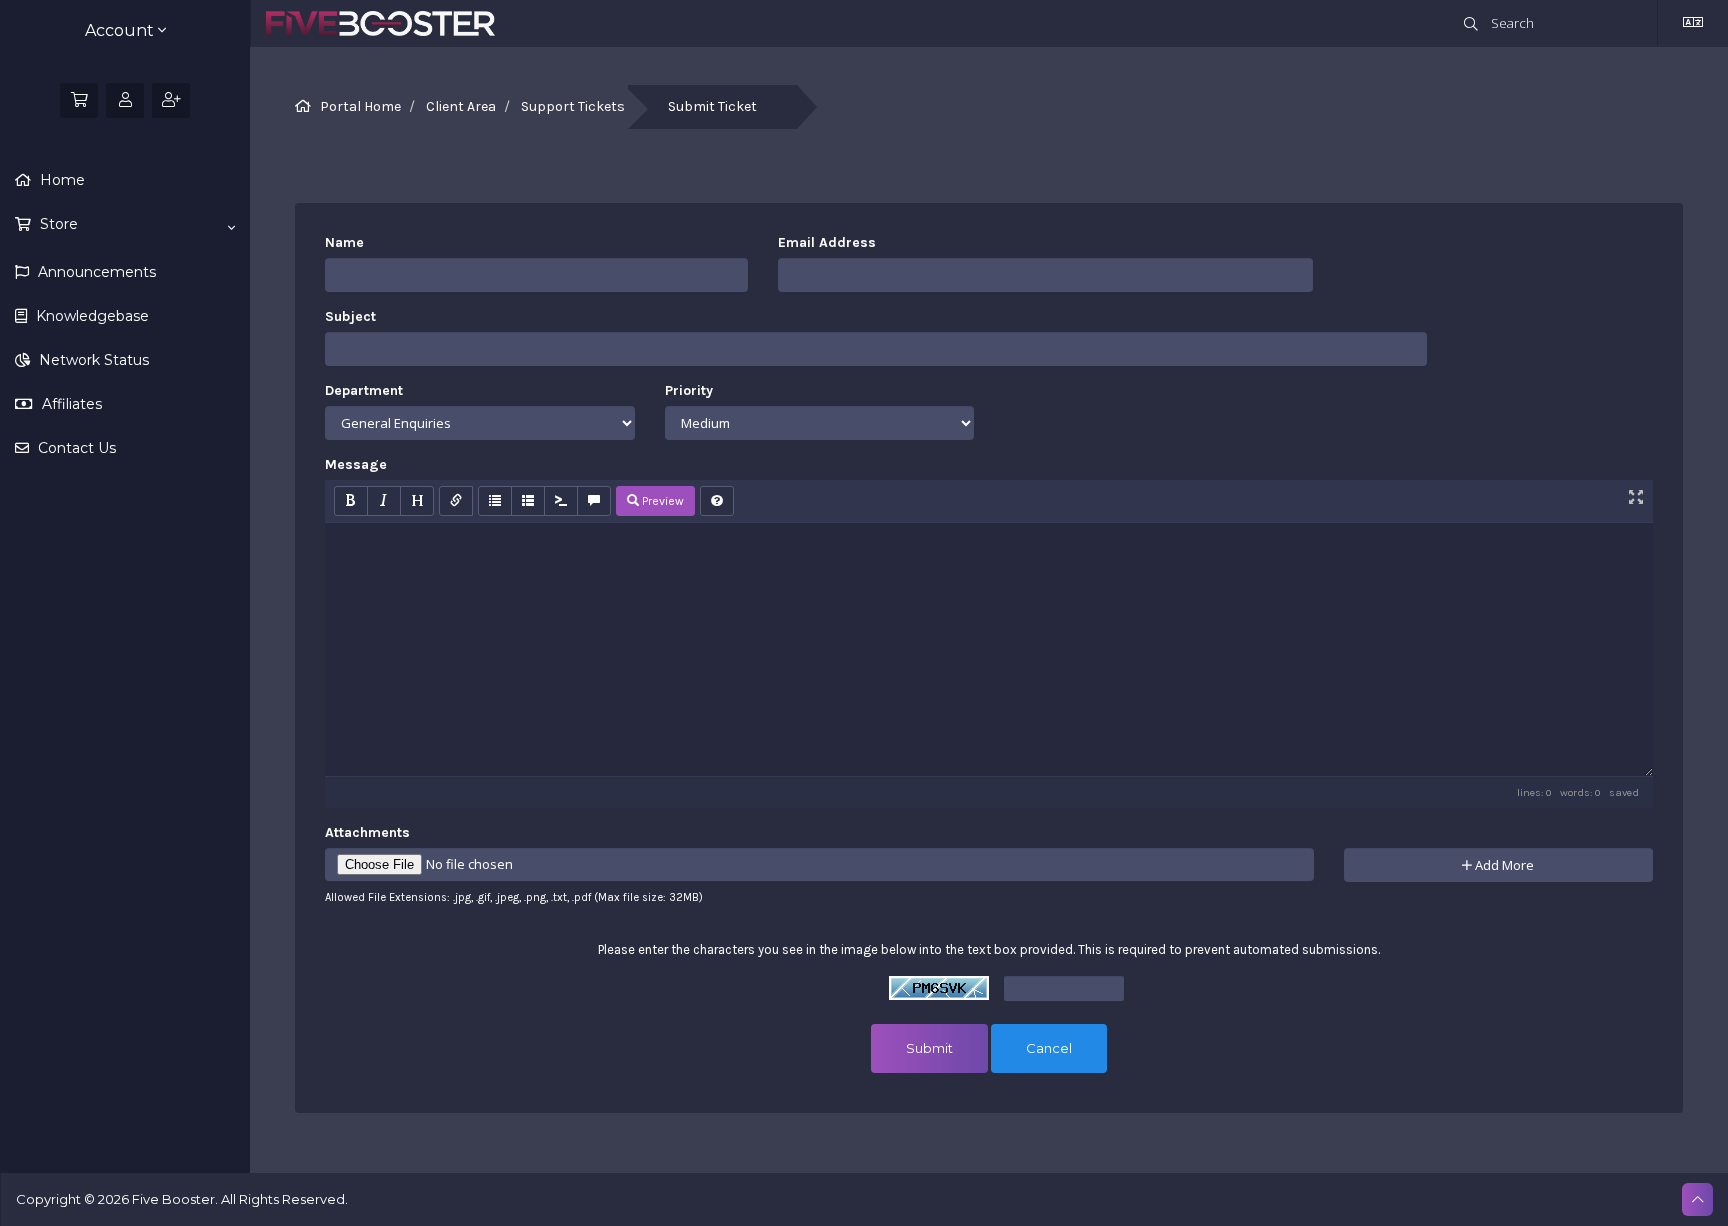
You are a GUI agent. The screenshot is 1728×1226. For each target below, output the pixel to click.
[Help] (717, 501)
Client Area (461, 106)
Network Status (92, 360)
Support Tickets (573, 106)
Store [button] (57, 224)
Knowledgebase (90, 316)
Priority (689, 390)
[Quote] (594, 501)
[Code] (561, 501)
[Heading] (417, 501)
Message (356, 464)
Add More (1503, 865)
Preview (661, 501)
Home (60, 180)
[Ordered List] (528, 501)
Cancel (1049, 1048)
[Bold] (351, 501)
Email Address (827, 242)
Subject (350, 316)
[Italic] (384, 501)
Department (364, 390)
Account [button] (121, 30)
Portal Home (360, 106)
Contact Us (75, 448)
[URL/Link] (456, 501)
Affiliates (70, 404)
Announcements (95, 272)
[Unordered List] (495, 501)
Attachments (367, 832)
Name (344, 242)
